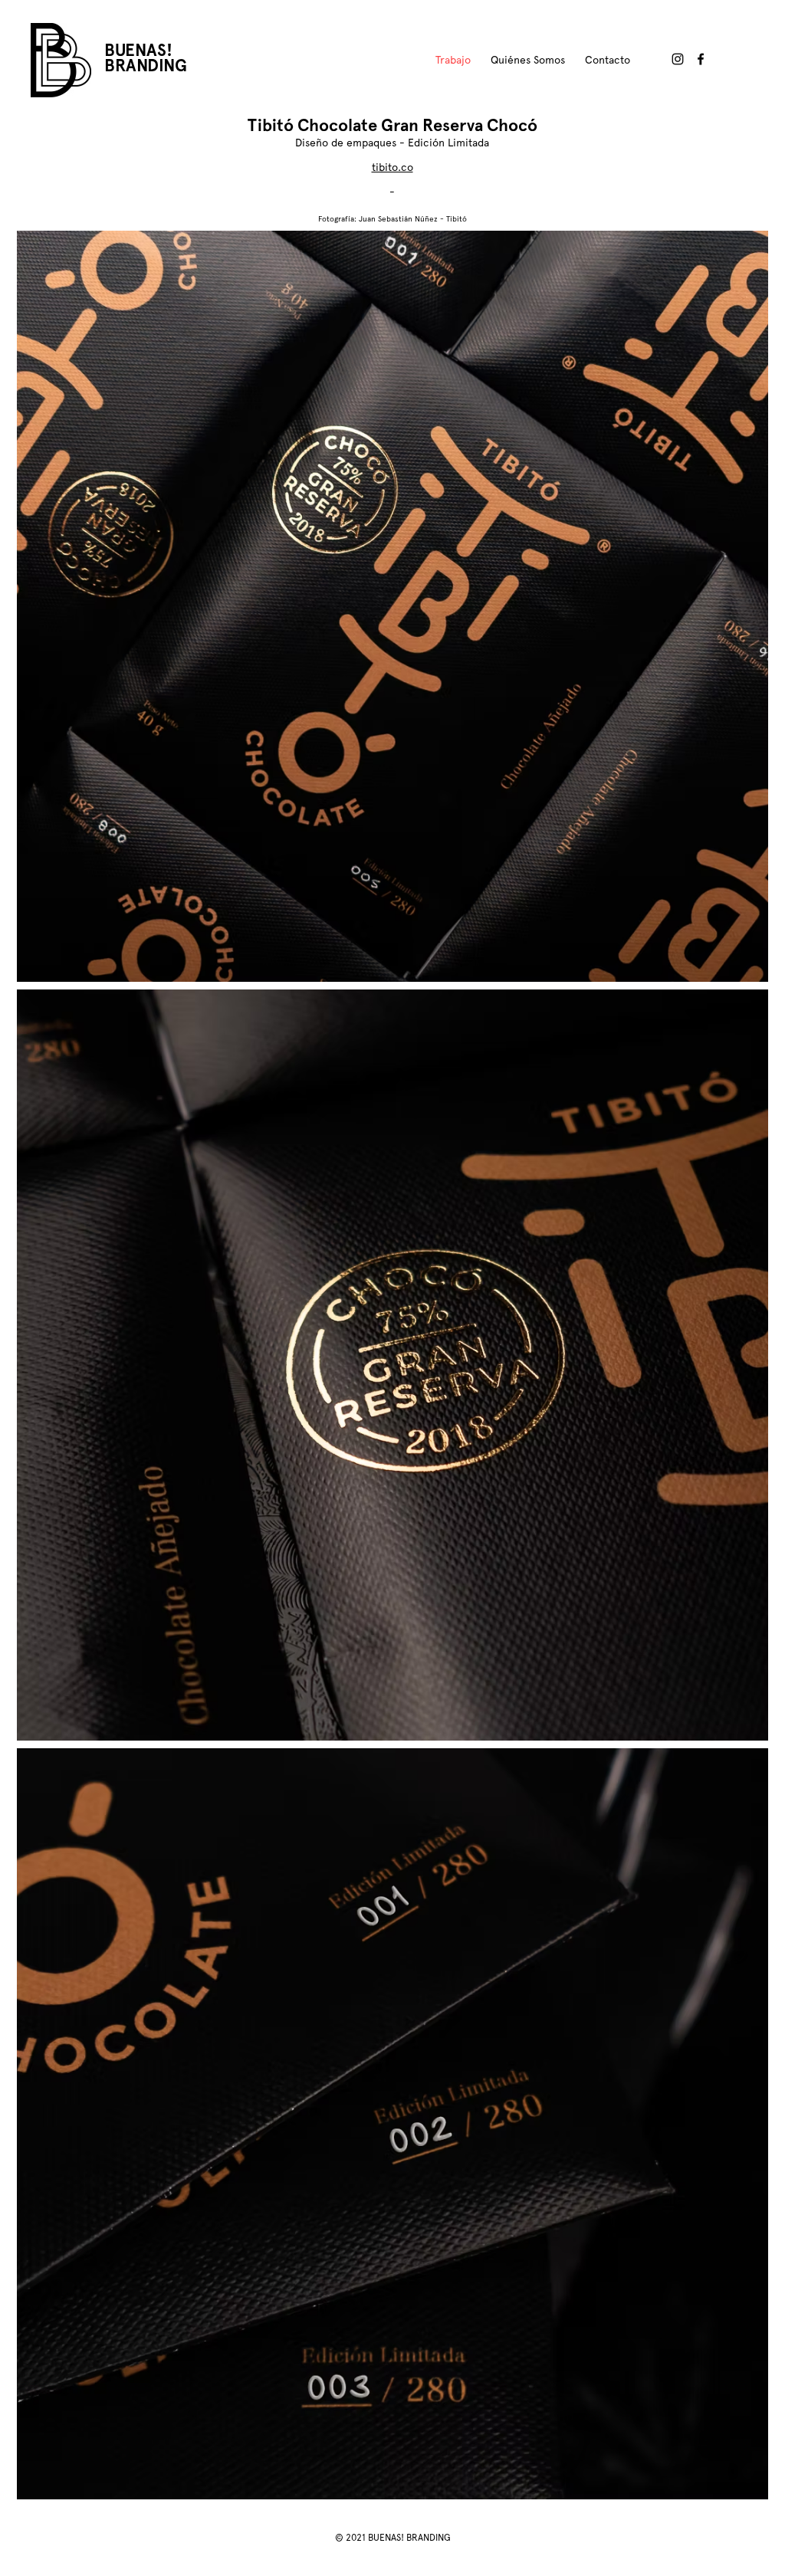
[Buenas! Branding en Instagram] (678, 59)
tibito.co (392, 167)
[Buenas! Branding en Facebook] (701, 59)
